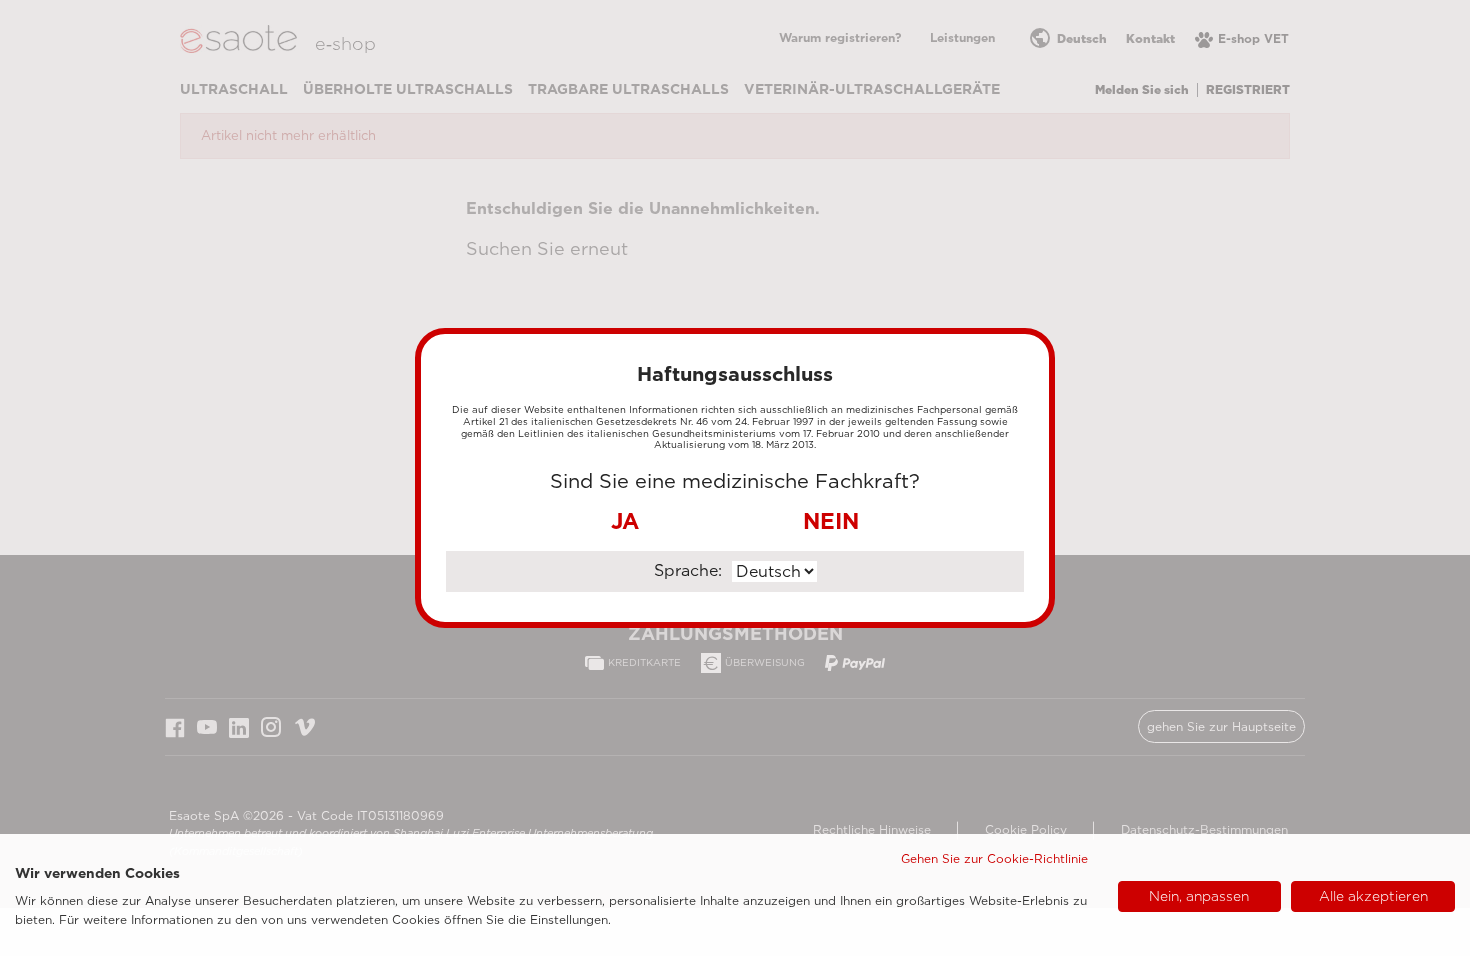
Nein (831, 521)
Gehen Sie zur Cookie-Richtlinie (994, 858)
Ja (625, 521)
